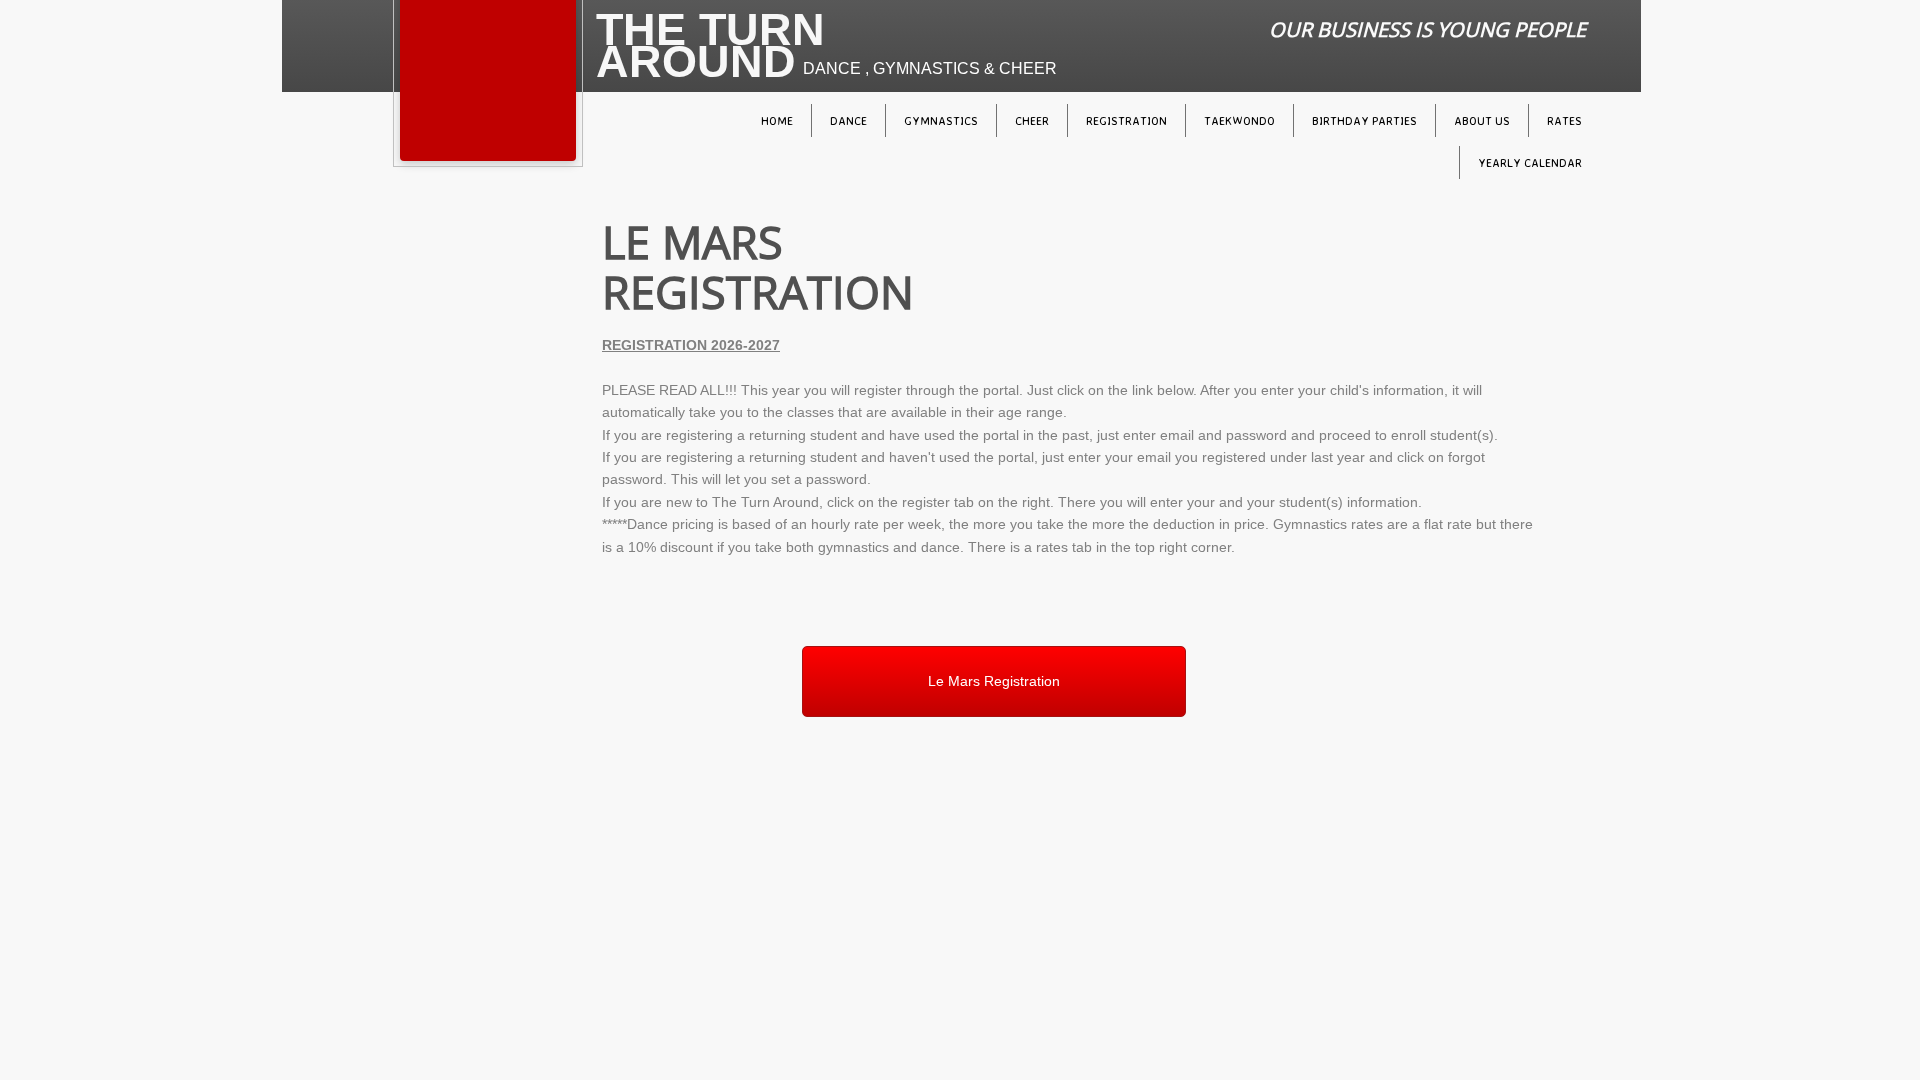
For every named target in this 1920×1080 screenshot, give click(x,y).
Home (777, 120)
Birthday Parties (1364, 120)
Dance (848, 120)
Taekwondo (1239, 120)
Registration (1126, 120)
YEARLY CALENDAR (1530, 162)
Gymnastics (941, 120)
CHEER (1032, 120)
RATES (1564, 120)
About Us (1482, 120)
